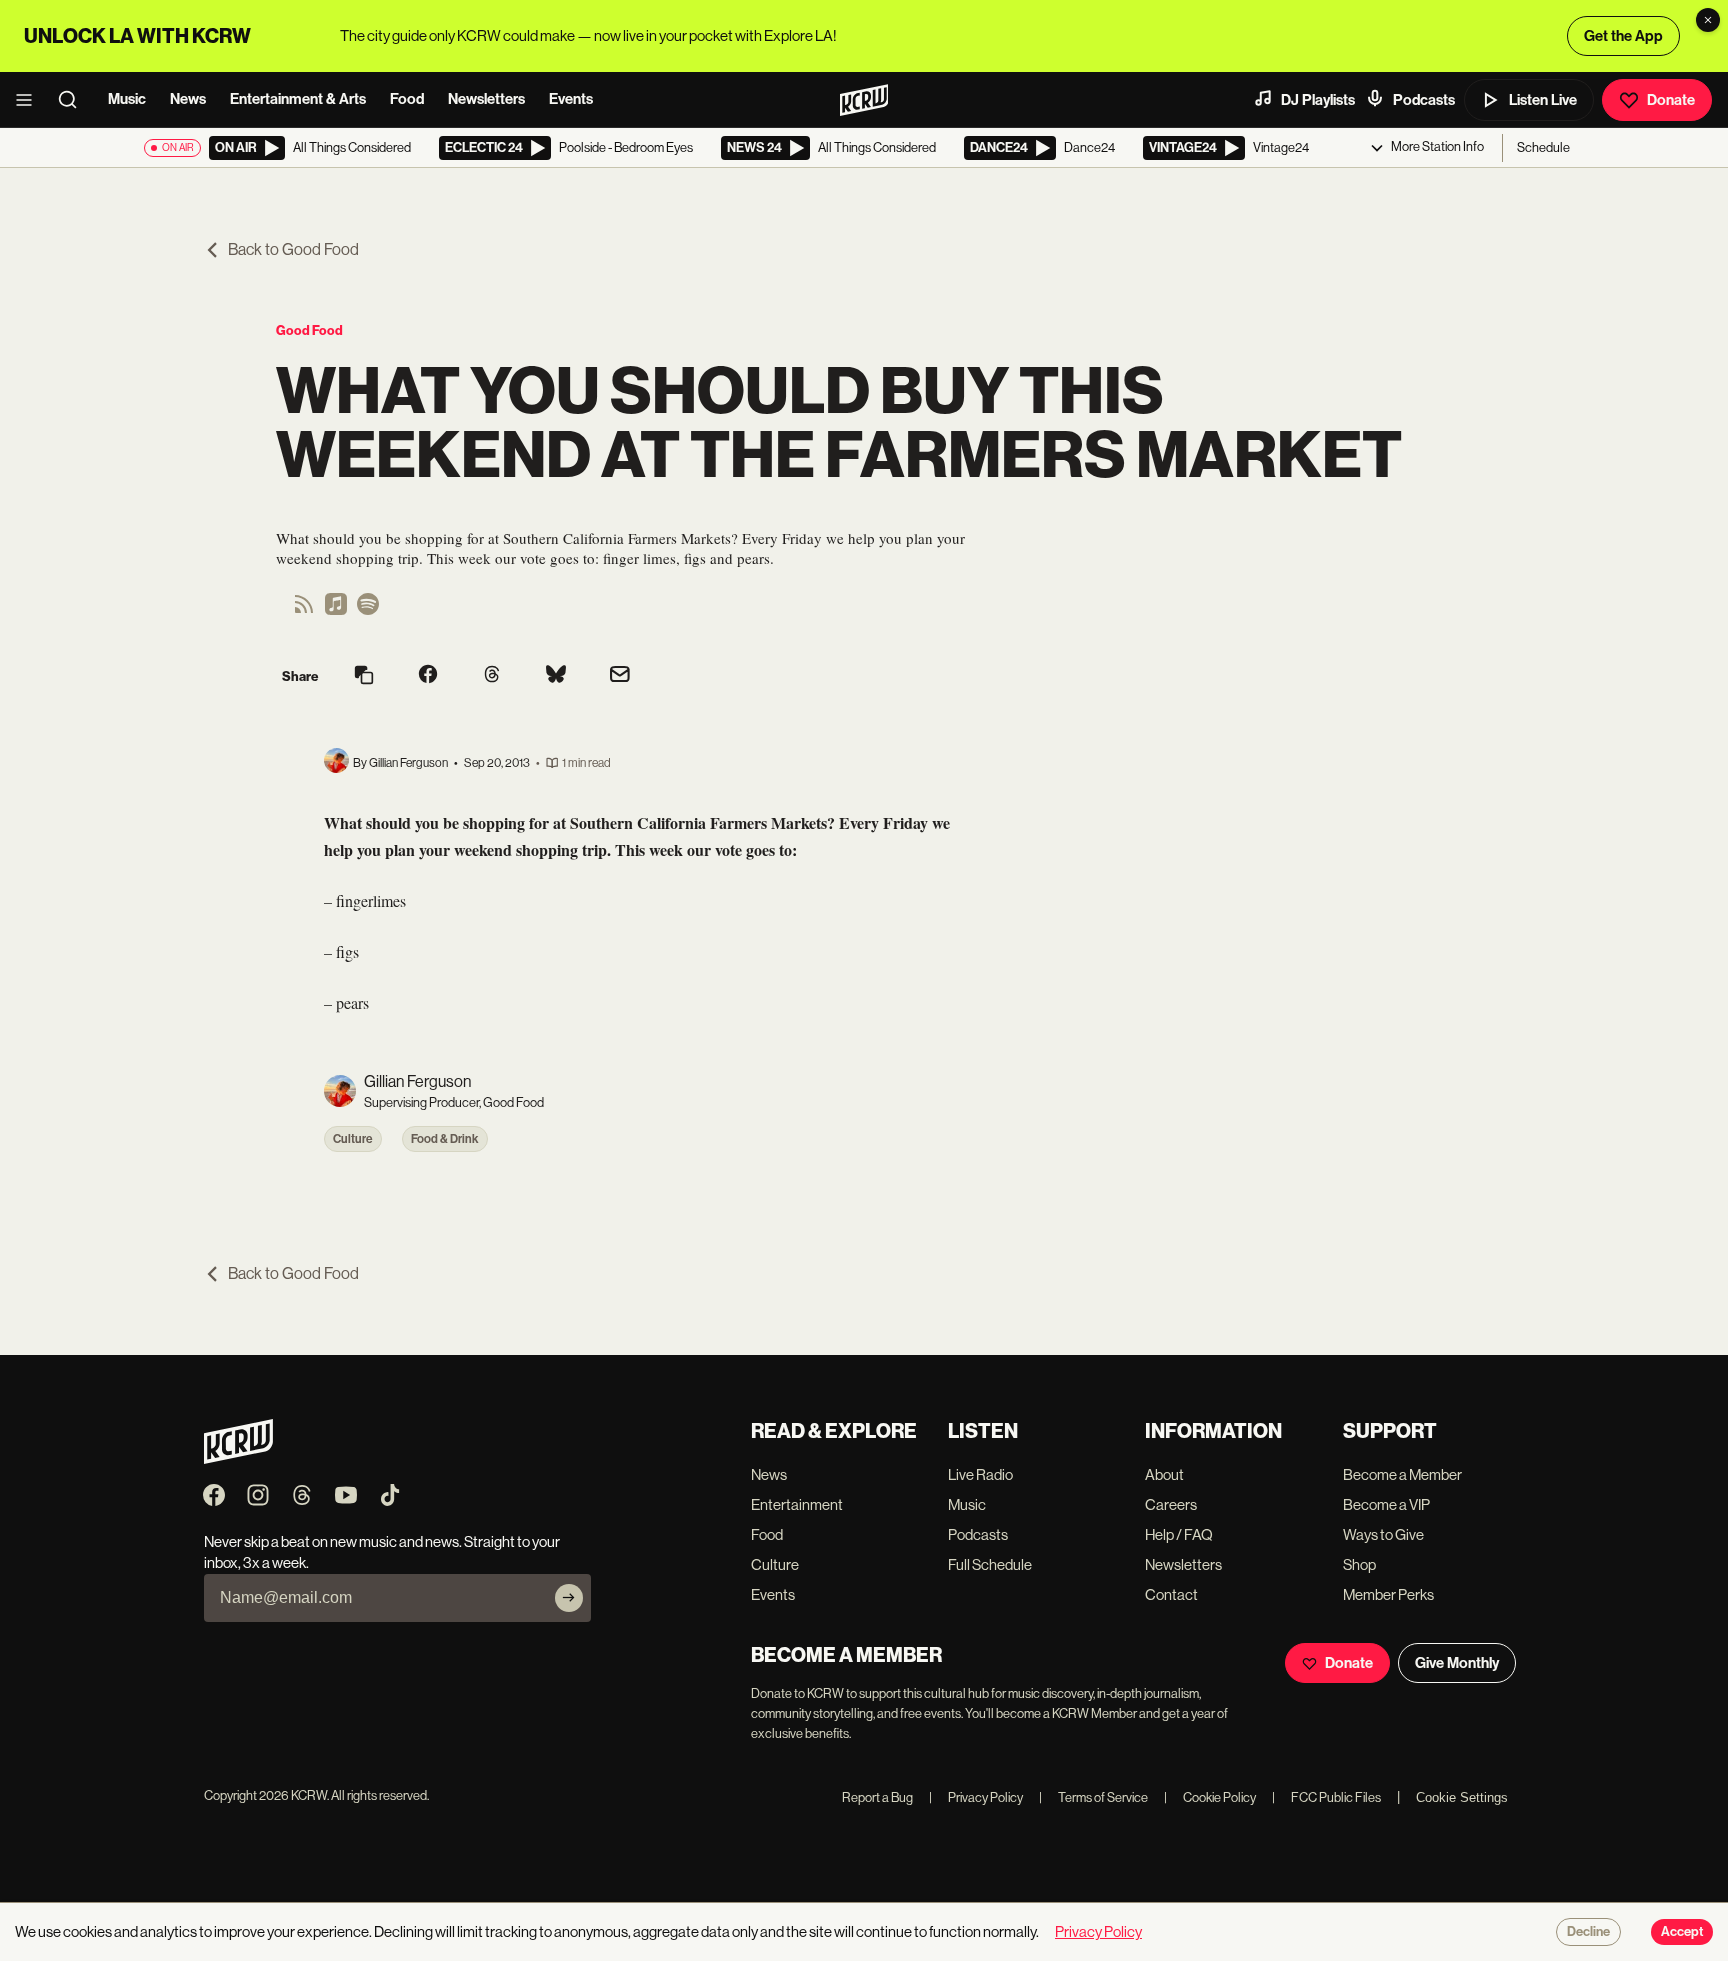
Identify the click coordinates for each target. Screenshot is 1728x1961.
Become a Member (1402, 1474)
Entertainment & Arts (298, 99)
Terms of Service (1093, 1797)
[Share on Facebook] (428, 676)
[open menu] (30, 100)
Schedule (1543, 147)
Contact (1171, 1594)
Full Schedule (990, 1564)
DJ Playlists (1318, 100)
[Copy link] (364, 676)
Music (127, 99)
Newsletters (486, 99)
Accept (1682, 1932)
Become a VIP (1386, 1504)
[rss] (304, 610)
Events (571, 99)
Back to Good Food (293, 249)
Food (407, 99)
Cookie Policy (1210, 1797)
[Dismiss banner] (1708, 20)
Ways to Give (1383, 1534)
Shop (1359, 1564)
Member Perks (1388, 1594)
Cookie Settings (1462, 1797)
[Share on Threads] (492, 676)
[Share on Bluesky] (556, 676)
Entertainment (797, 1504)
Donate (1671, 100)
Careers (1171, 1504)
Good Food (309, 330)
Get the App (1623, 36)
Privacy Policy (976, 1797)
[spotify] (368, 610)
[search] (74, 100)
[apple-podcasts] (336, 610)
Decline (1588, 1932)
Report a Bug (877, 1797)
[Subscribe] (569, 1598)
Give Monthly (1457, 1663)
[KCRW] (238, 1458)
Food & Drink (445, 1139)
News (188, 99)
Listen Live (1543, 100)
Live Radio (980, 1474)
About (1164, 1474)
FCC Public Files (1326, 1797)
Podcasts (1424, 100)
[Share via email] (620, 676)
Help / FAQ (1179, 1534)
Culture (353, 1139)
